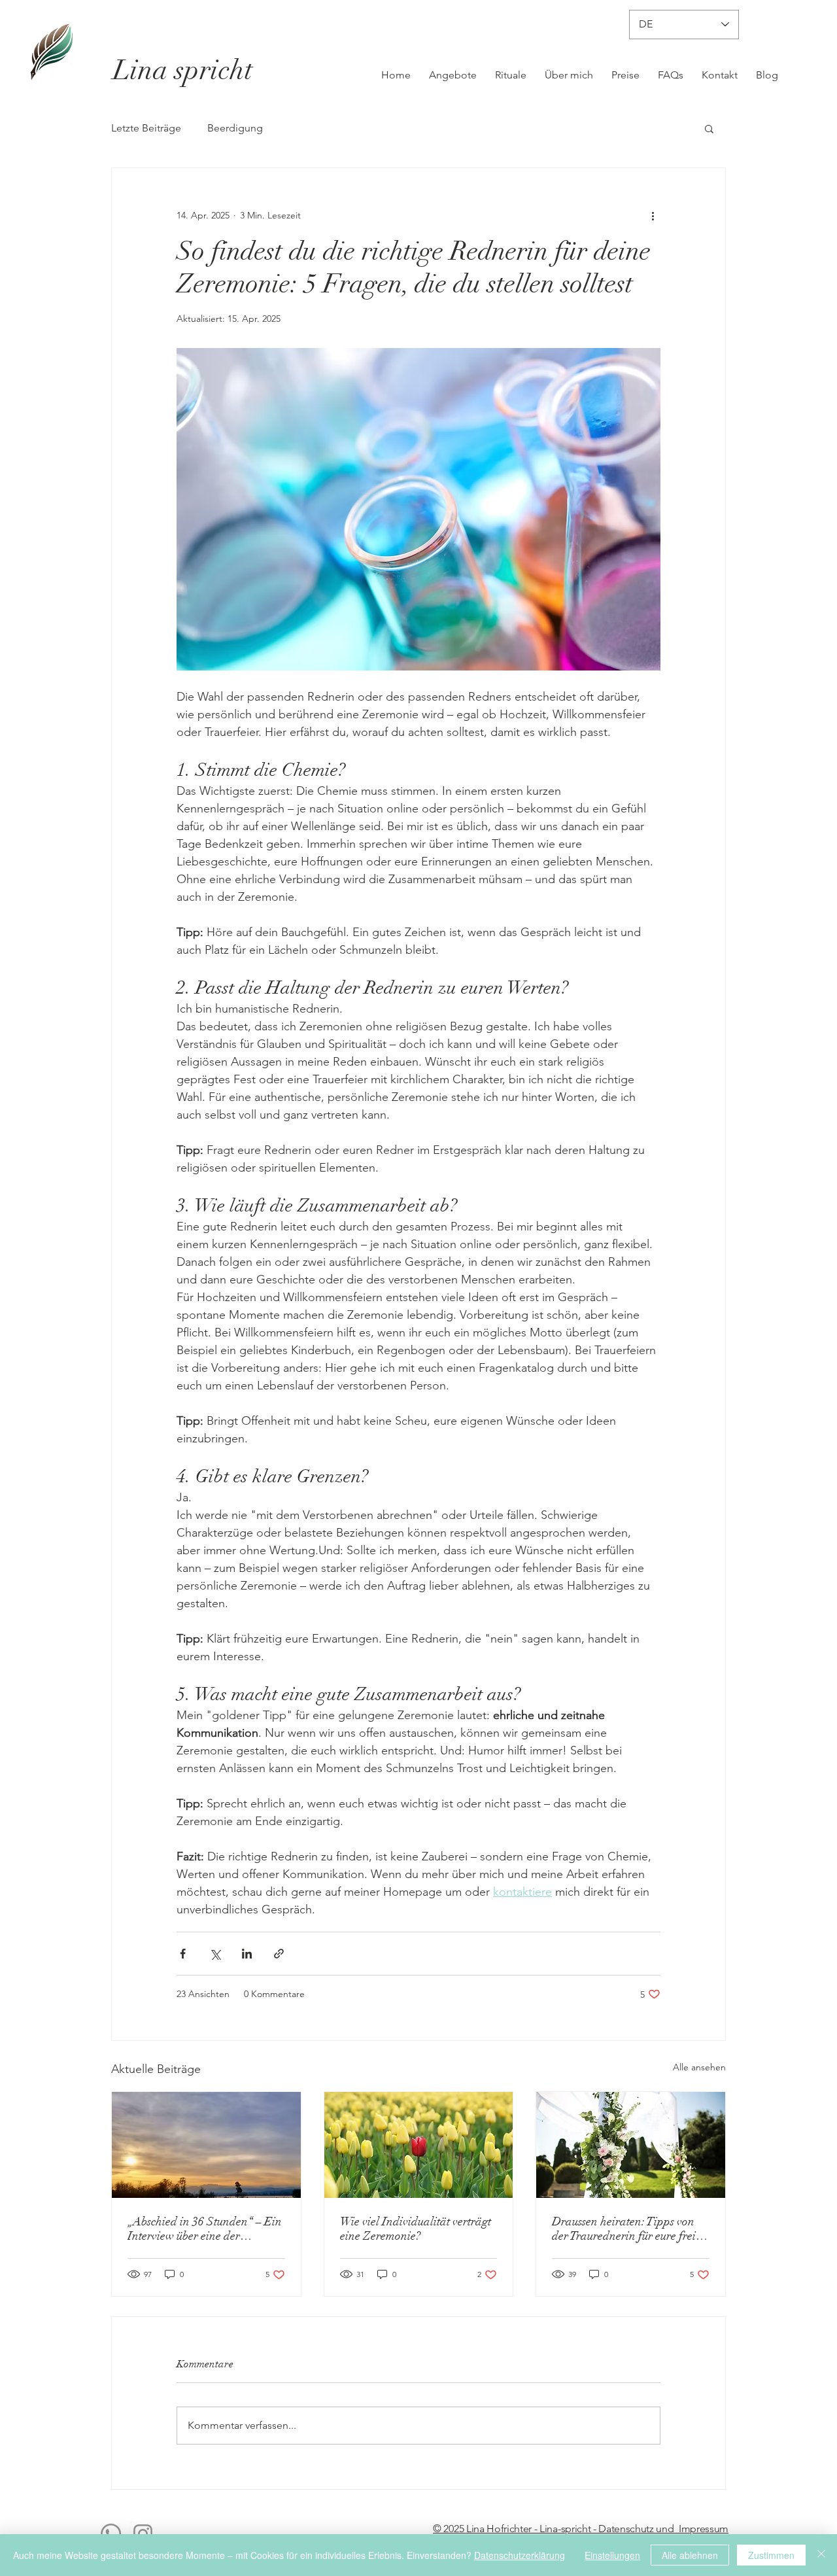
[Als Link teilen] (279, 1954)
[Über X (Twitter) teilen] (215, 1954)
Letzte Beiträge (146, 128)
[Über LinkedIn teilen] (247, 1954)
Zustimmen (771, 2555)
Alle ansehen (699, 2067)
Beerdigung (235, 128)
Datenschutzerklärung (520, 2555)
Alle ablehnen (690, 2555)
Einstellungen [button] (612, 2555)
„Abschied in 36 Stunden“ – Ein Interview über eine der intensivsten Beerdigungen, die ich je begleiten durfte (205, 2229)
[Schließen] (821, 2555)
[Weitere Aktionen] (653, 215)
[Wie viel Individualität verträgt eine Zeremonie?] (419, 2145)
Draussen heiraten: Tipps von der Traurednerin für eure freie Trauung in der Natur (626, 2229)
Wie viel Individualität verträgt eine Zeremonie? (416, 2229)
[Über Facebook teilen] (183, 1954)
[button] (709, 128)
